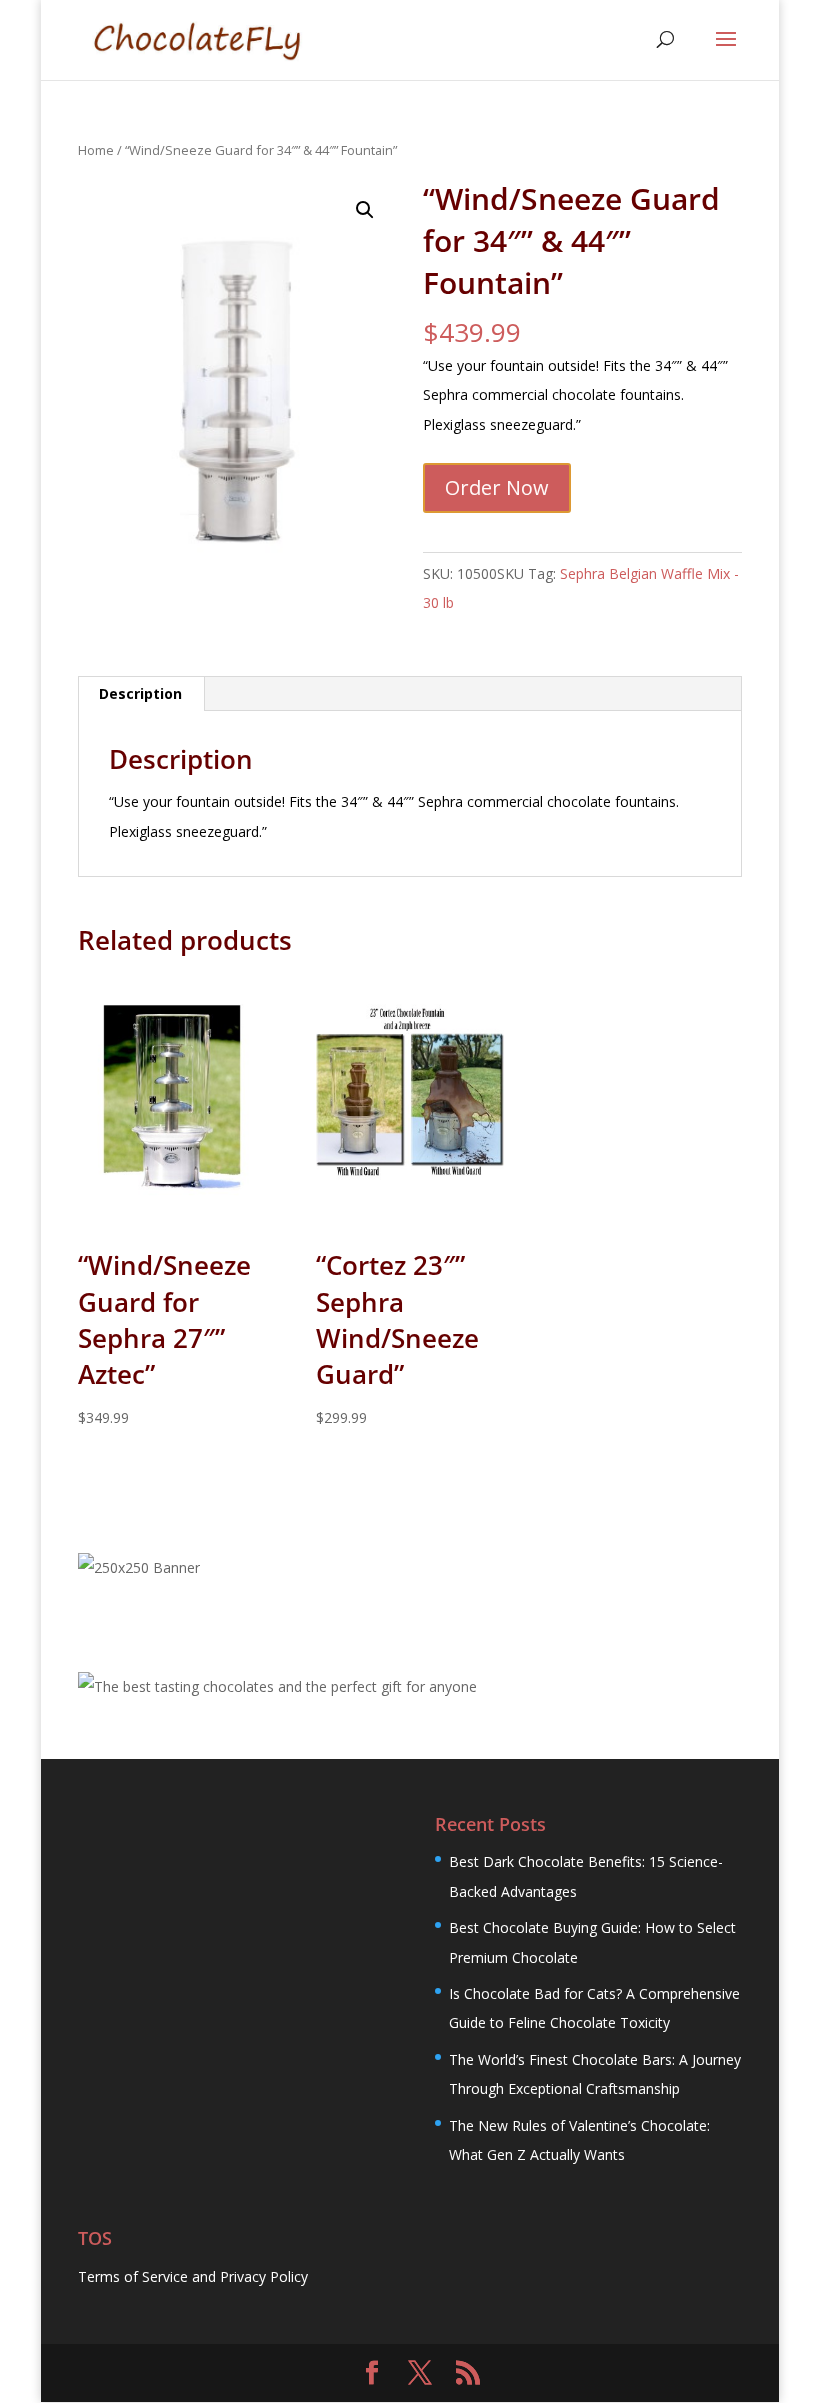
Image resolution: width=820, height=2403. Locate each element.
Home (96, 150)
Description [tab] (140, 693)
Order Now (497, 487)
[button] (365, 210)
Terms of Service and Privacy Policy (193, 2276)
